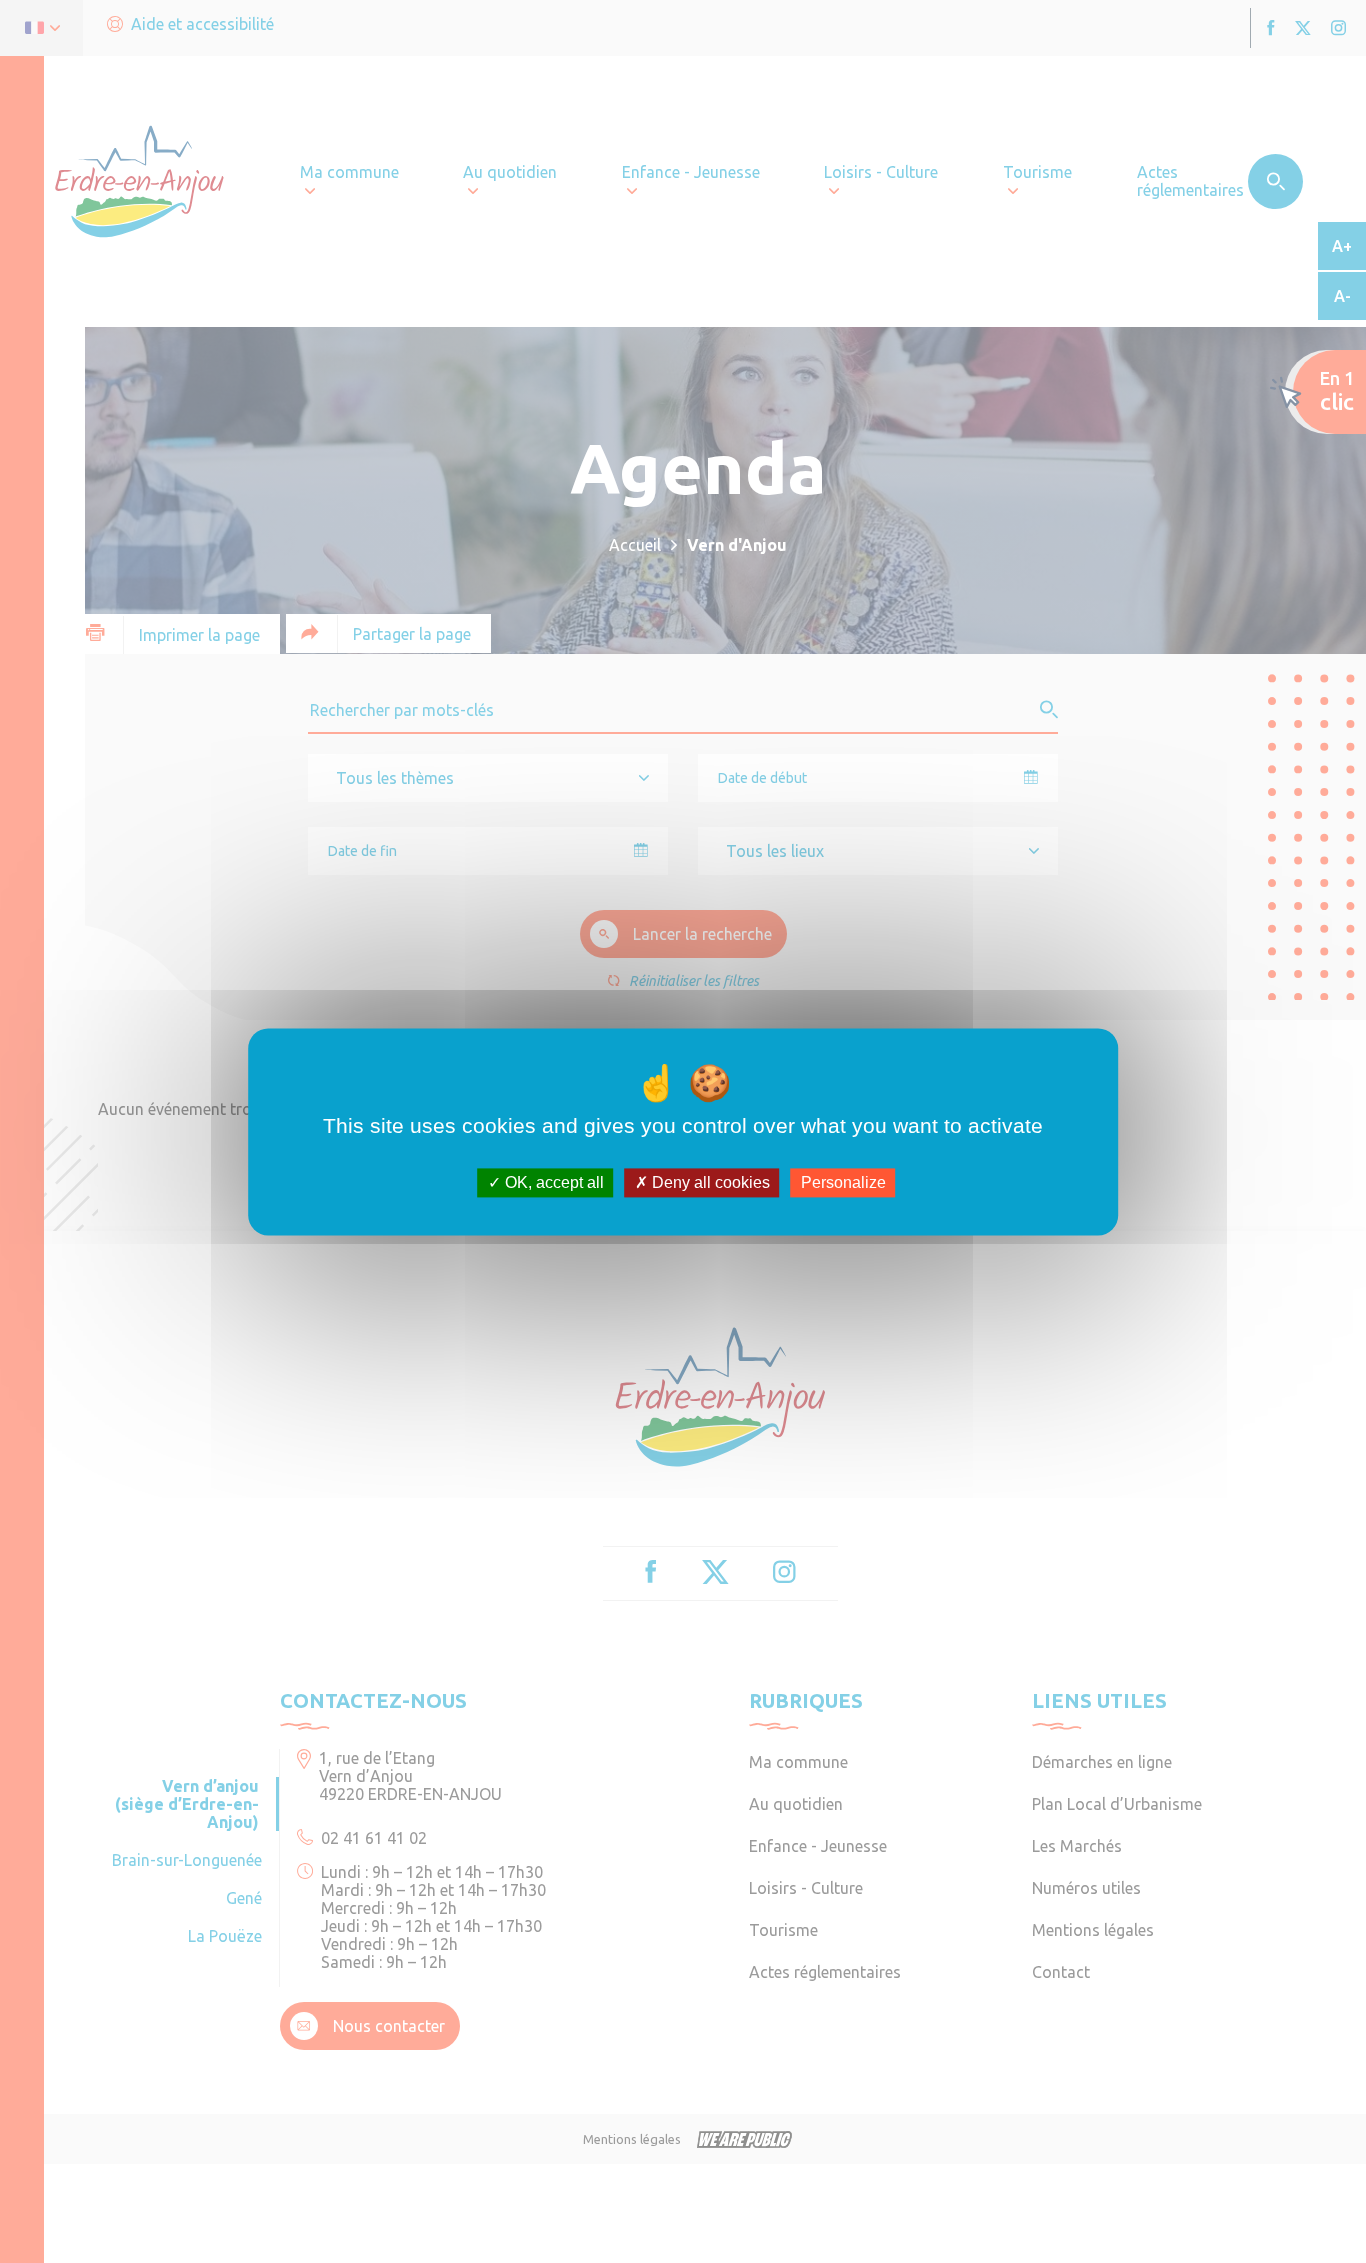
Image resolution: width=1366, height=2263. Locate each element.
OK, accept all (552, 1182)
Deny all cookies (709, 1182)
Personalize (843, 1182)
